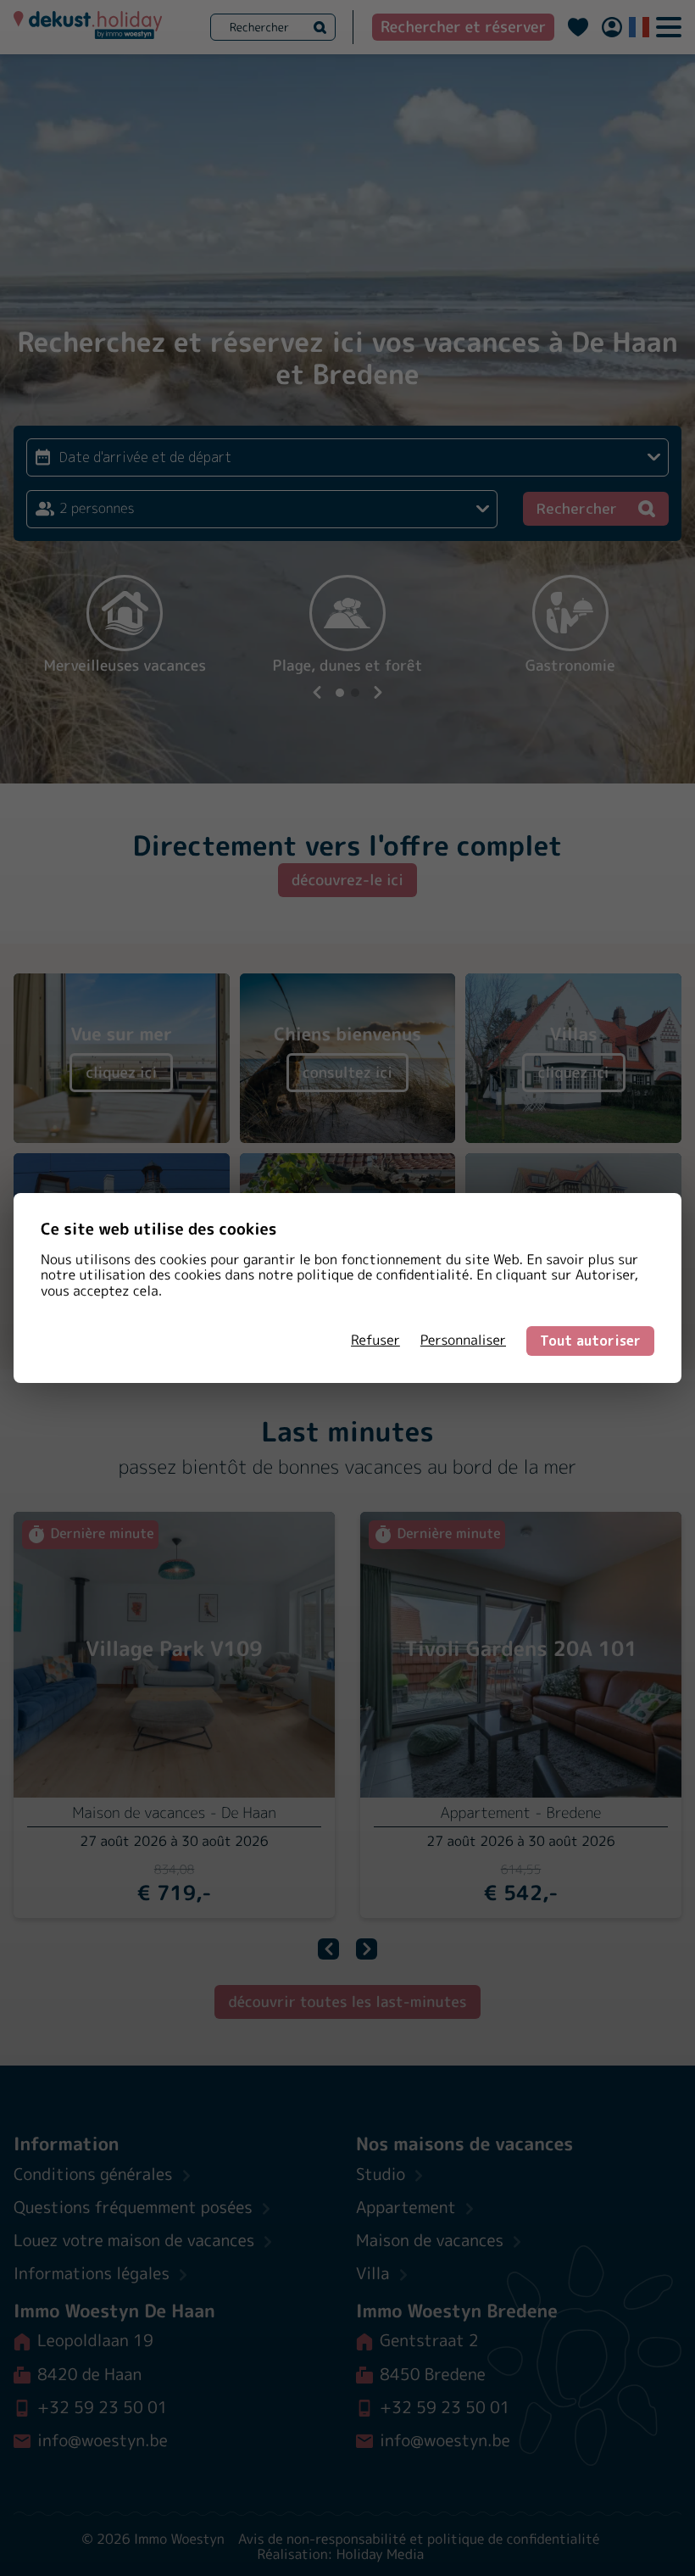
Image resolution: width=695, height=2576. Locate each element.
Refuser (375, 1341)
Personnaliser (463, 1341)
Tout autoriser (590, 1341)
